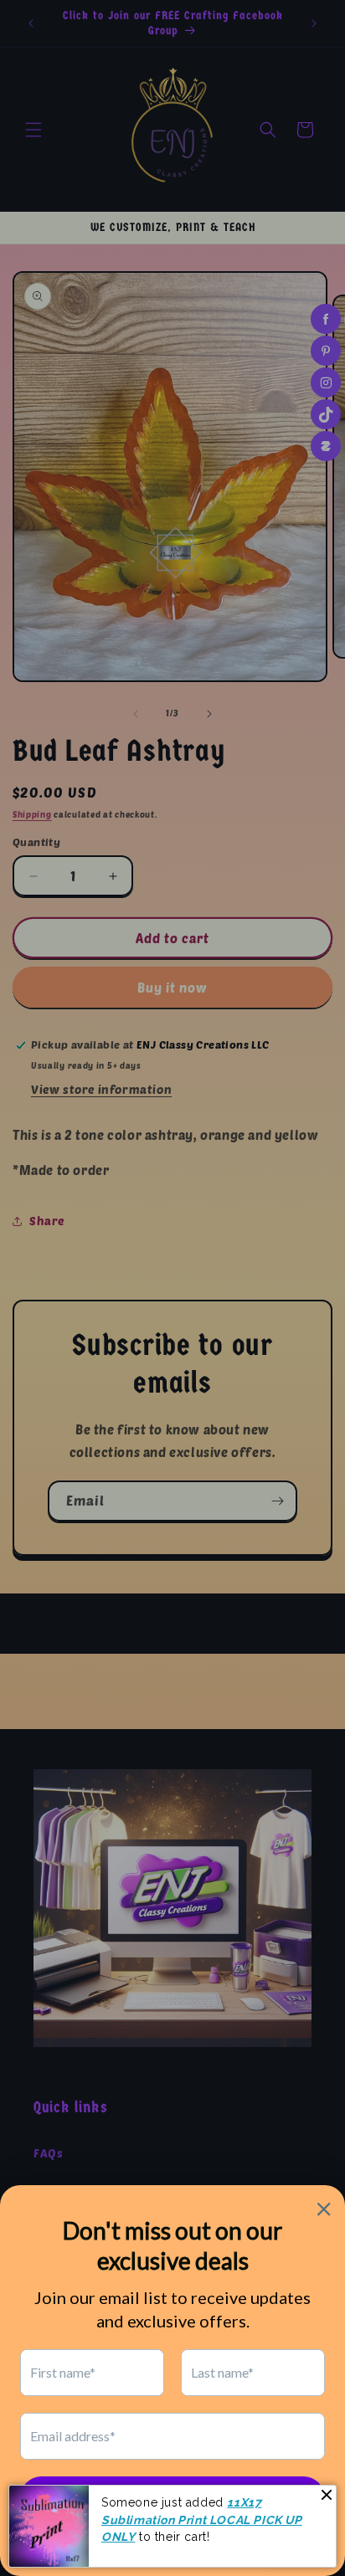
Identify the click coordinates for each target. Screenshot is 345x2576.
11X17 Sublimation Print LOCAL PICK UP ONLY (202, 2520)
